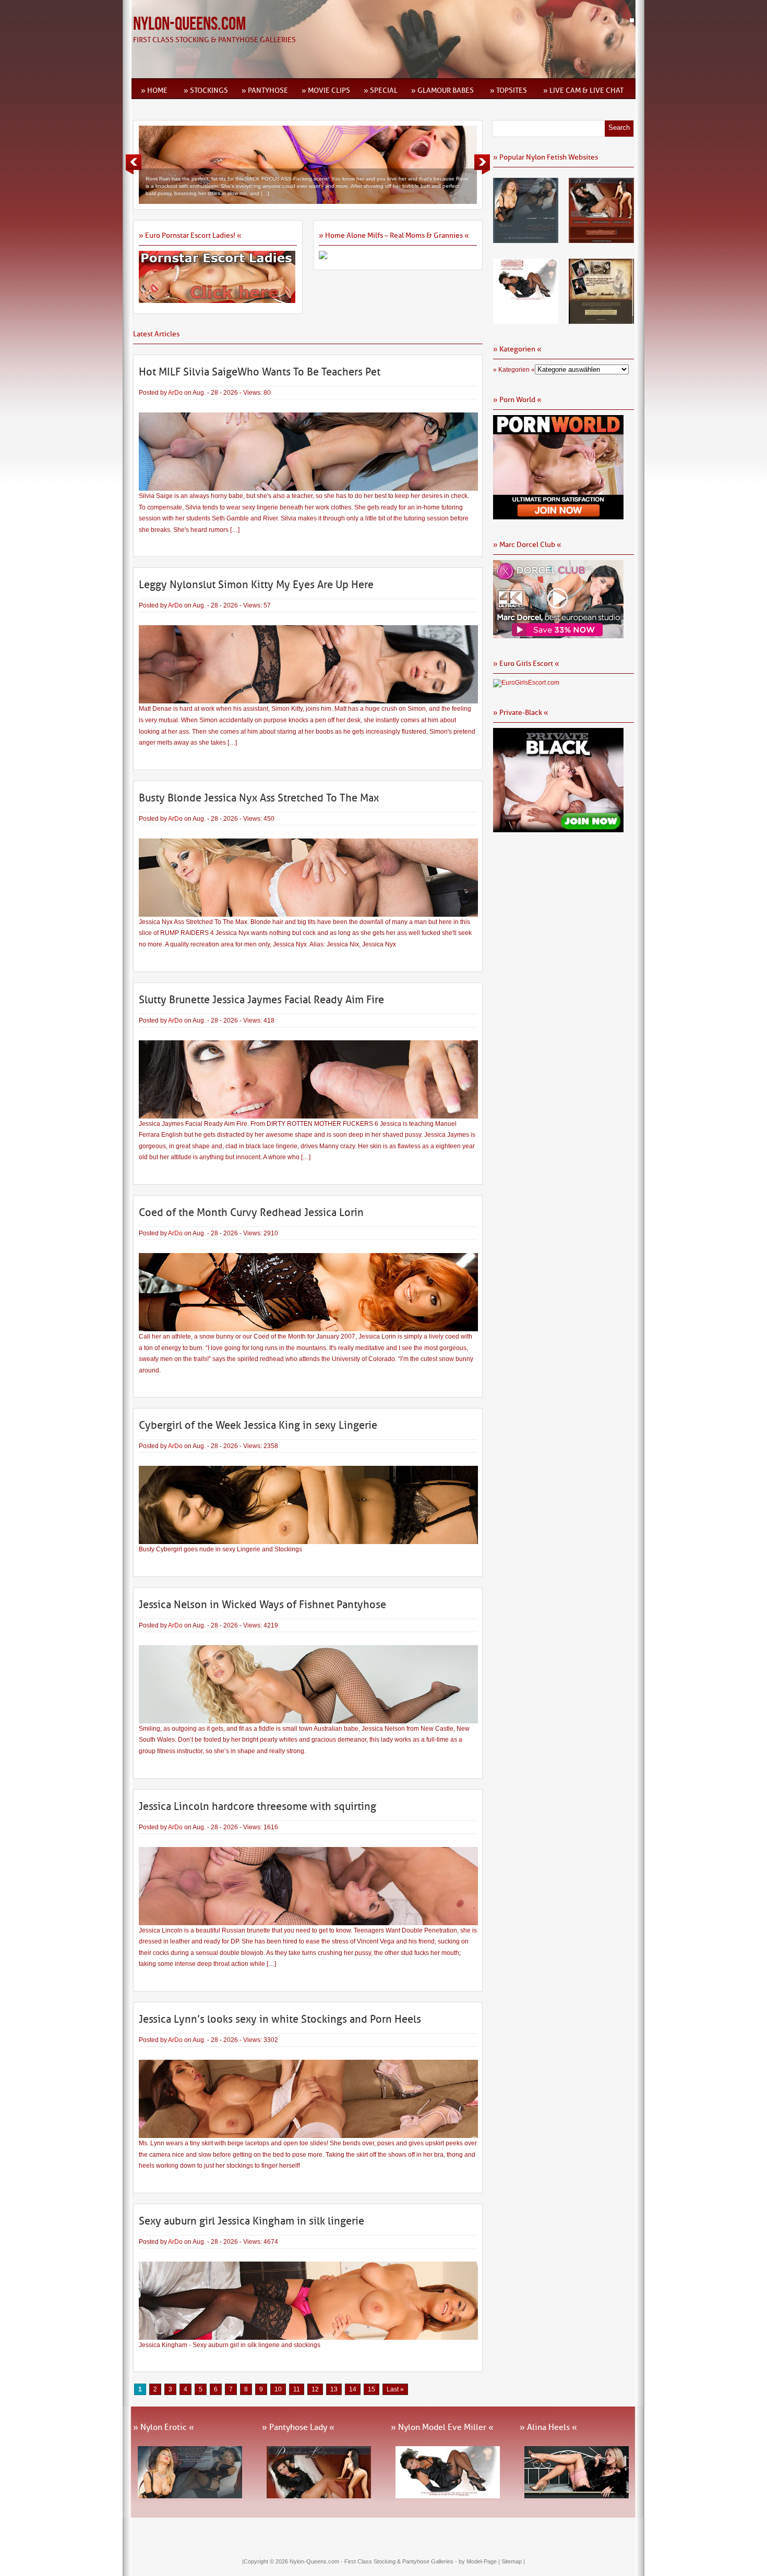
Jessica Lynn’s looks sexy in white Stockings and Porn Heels (280, 2019)
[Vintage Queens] (601, 320)
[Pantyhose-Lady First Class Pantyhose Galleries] (601, 239)
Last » (395, 2389)
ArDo (175, 393)
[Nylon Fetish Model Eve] (526, 320)
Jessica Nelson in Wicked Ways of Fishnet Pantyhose (262, 1605)
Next (482, 164)
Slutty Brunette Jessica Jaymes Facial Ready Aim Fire (261, 1000)
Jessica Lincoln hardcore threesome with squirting (257, 1806)
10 (278, 2389)
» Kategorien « (514, 370)
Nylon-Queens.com (189, 24)
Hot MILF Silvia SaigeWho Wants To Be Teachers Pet (260, 372)
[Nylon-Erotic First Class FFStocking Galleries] (526, 239)
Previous (134, 164)
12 (315, 2389)
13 (334, 2389)
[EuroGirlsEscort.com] (526, 683)
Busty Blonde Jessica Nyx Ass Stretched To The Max (259, 798)
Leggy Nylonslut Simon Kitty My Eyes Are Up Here (256, 585)
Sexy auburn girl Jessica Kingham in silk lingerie (251, 2221)
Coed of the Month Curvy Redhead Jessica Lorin (251, 1212)
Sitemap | (513, 2561)
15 (371, 2389)
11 (297, 2389)
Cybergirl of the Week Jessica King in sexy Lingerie (258, 1425)
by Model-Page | (480, 2561)
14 (353, 2389)
